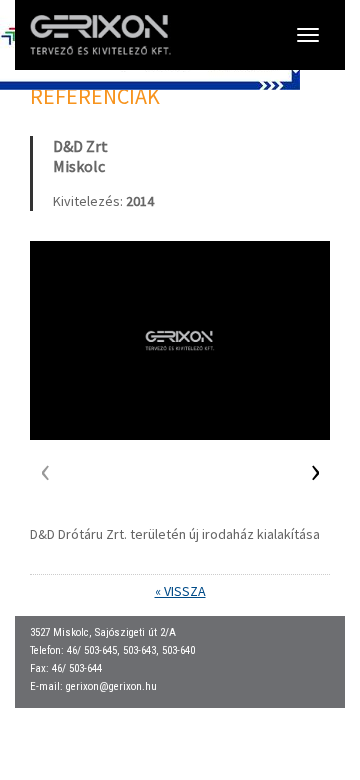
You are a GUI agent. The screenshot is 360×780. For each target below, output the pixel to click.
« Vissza (180, 591)
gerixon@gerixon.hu (111, 686)
